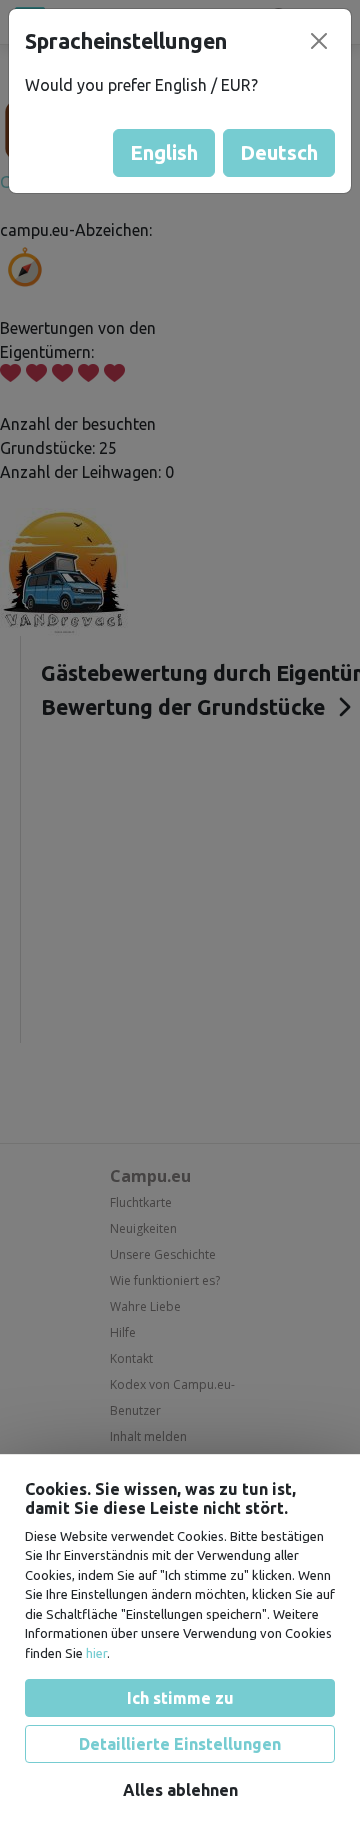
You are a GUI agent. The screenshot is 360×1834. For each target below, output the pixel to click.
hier (96, 1653)
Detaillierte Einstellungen (180, 1744)
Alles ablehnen (180, 1790)
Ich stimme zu (180, 1698)
